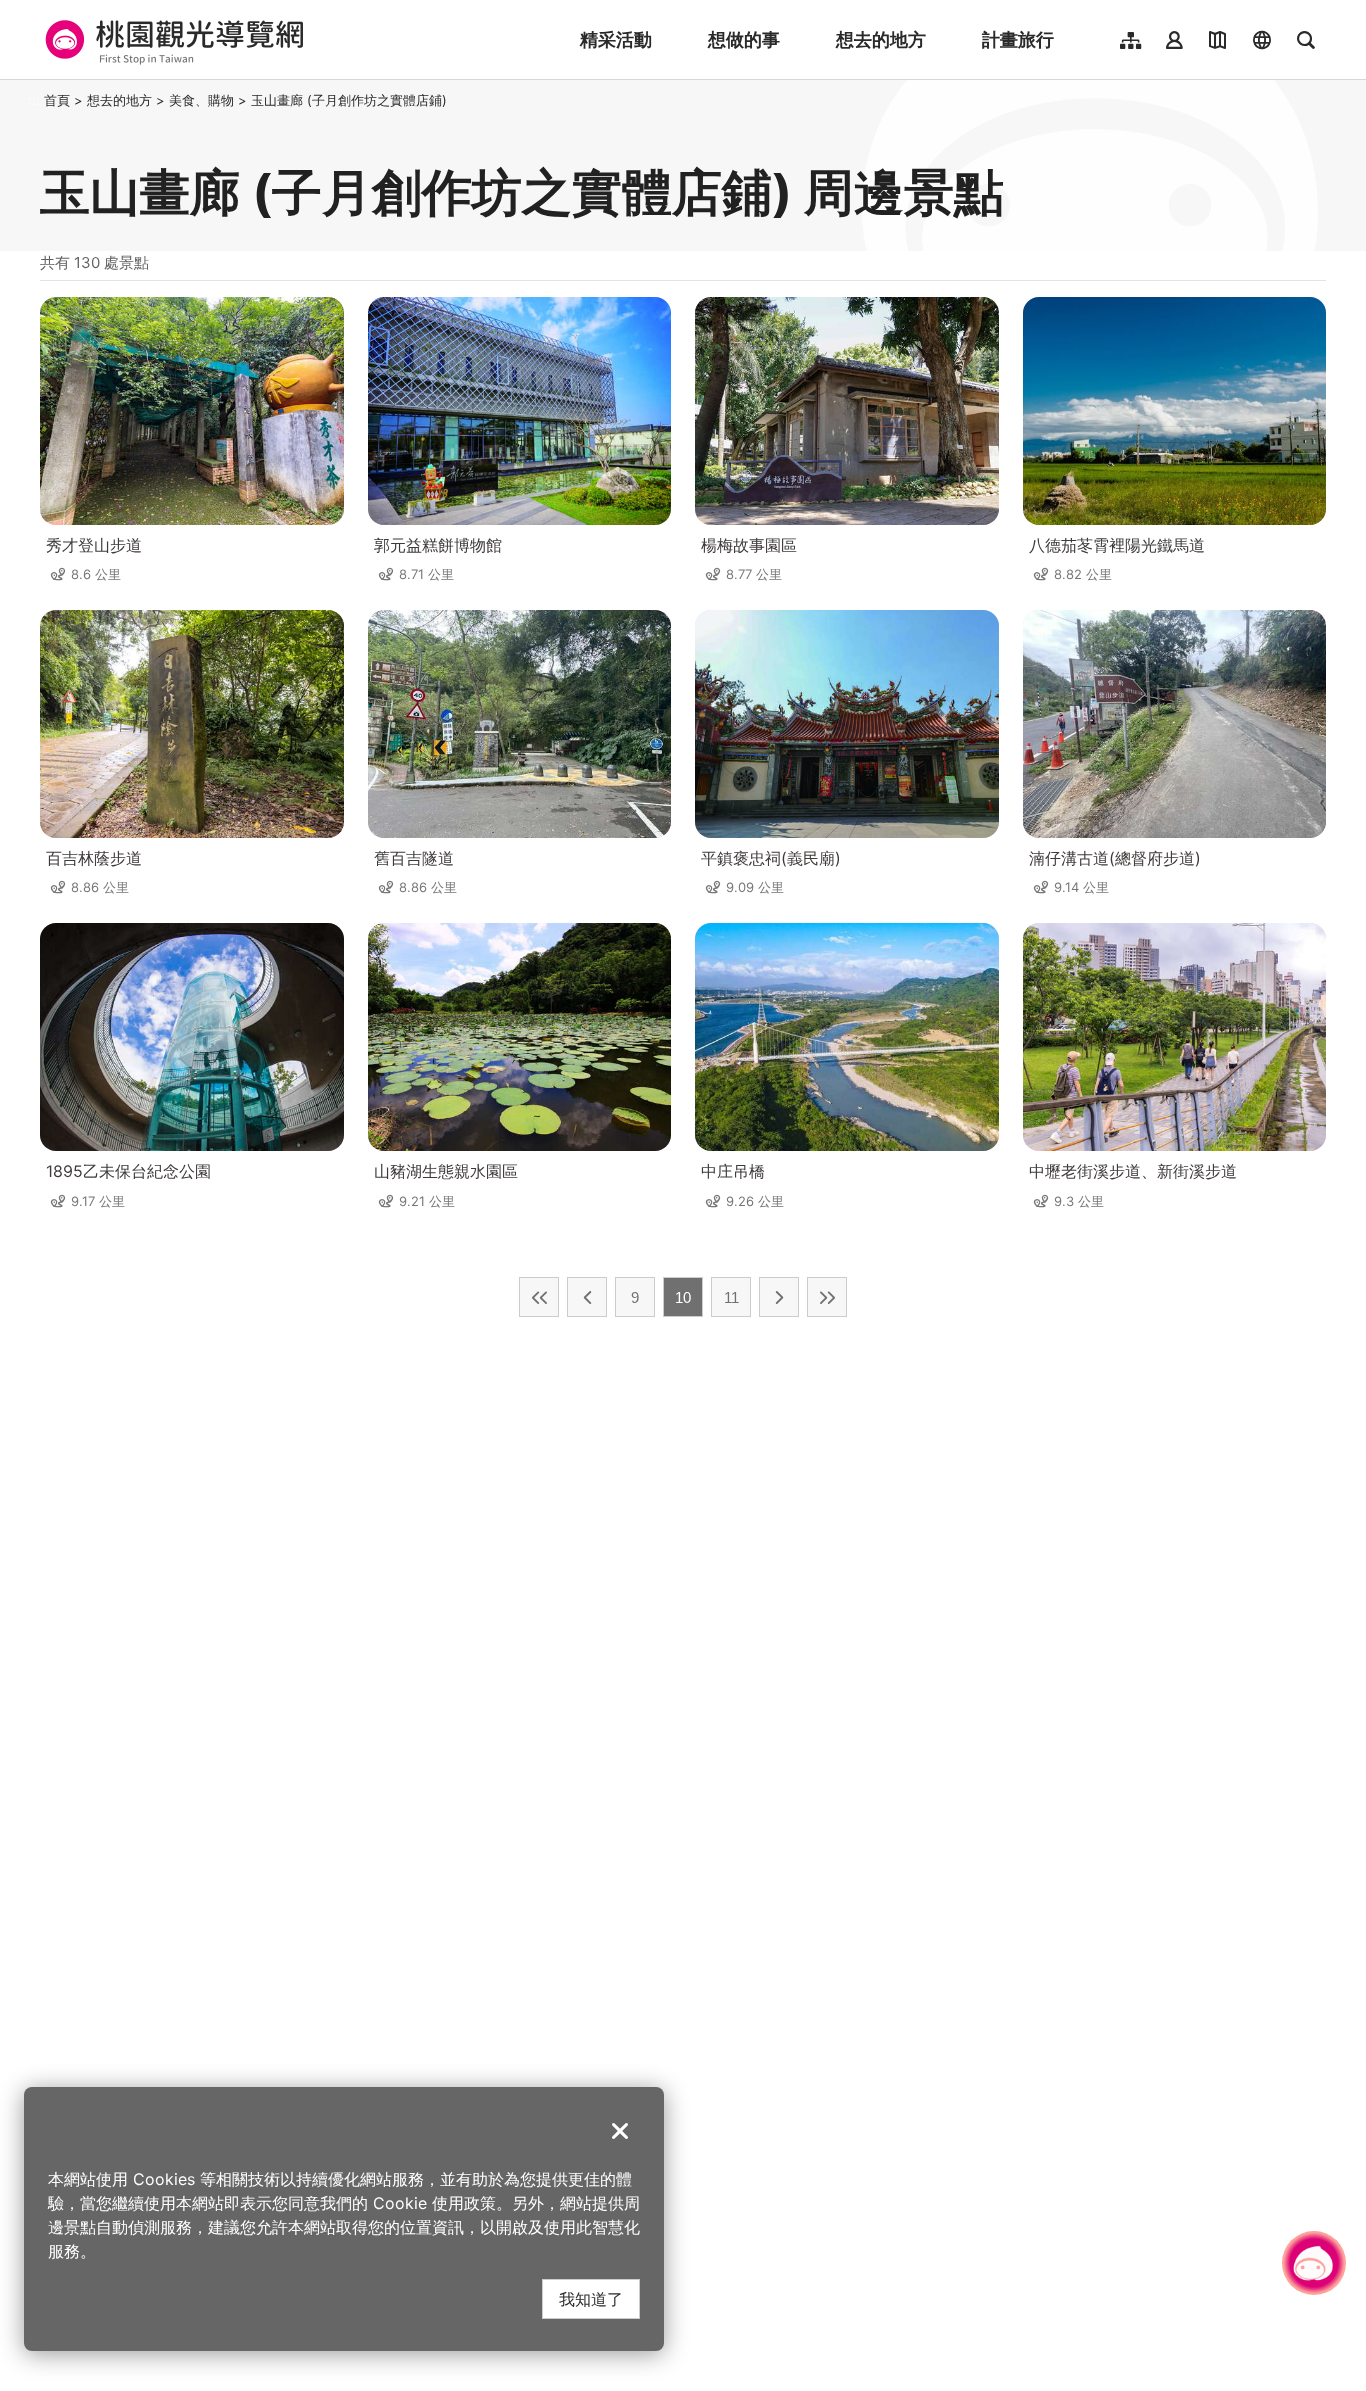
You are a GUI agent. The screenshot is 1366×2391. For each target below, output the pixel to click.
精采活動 (616, 39)
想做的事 (744, 39)
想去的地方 (881, 39)
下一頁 (779, 1297)
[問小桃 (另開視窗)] (1314, 2263)
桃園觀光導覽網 (171, 40)
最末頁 (827, 1297)
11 (731, 1297)
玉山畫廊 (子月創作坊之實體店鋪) (349, 100)
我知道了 (591, 2298)
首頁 (57, 100)
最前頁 (539, 1297)
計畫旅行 (1018, 39)
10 (683, 1297)
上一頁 (587, 1297)
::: (34, 100)
